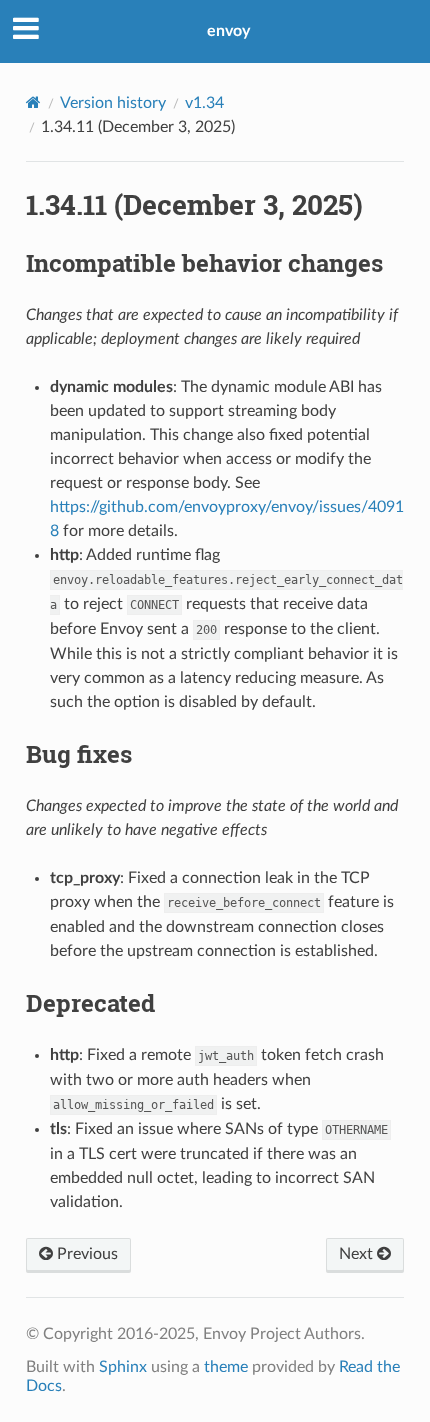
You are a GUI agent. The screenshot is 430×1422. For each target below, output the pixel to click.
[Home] (33, 102)
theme (226, 1367)
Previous (85, 1254)
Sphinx (123, 1367)
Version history (113, 103)
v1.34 (204, 103)
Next (358, 1254)
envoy (228, 31)
